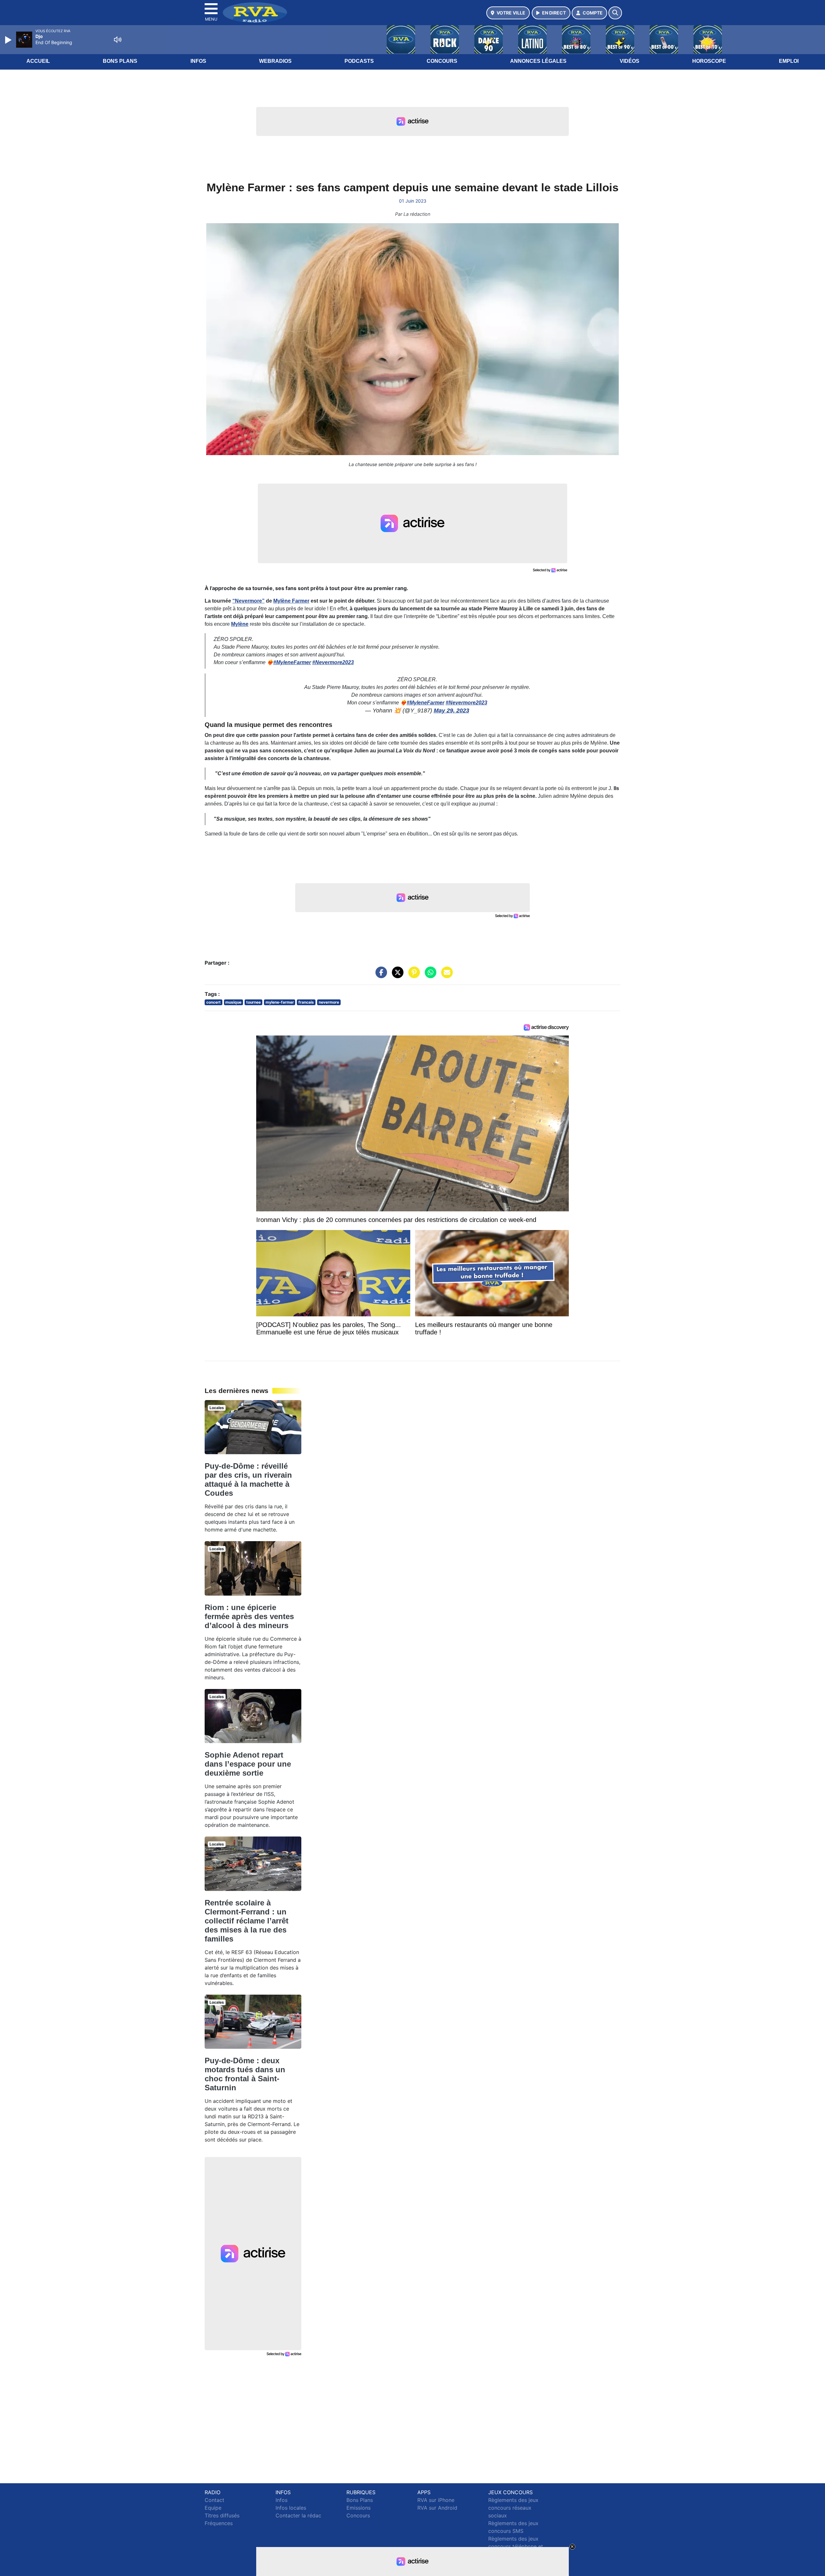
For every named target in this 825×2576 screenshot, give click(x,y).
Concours (442, 61)
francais (306, 1002)
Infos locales (291, 2508)
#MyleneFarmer (292, 662)
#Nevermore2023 (333, 662)
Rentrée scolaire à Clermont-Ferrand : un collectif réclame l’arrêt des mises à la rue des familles (247, 1921)
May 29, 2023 (451, 711)
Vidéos (630, 61)
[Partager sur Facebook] (380, 976)
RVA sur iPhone (436, 2500)
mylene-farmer (280, 1002)
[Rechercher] (615, 13)
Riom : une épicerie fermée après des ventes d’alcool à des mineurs (249, 1616)
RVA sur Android (437, 2508)
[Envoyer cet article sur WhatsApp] (429, 976)
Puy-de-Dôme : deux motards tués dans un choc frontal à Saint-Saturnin (245, 2074)
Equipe (213, 2508)
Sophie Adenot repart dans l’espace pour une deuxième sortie (248, 1764)
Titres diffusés (222, 2515)
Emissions (359, 2508)
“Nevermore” (248, 601)
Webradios (275, 61)
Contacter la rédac (298, 2515)
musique (233, 1002)
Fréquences (219, 2523)
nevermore (329, 1002)
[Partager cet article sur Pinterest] (412, 976)
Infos (198, 61)
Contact (214, 2500)
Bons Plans (120, 61)
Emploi (789, 61)
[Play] (9, 40)
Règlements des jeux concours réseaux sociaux (513, 2508)
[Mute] (118, 40)
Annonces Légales (538, 61)
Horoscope (709, 61)
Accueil (38, 61)
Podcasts (359, 61)
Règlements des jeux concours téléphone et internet (516, 2546)
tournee (253, 1002)
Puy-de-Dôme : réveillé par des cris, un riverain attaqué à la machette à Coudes (248, 1479)
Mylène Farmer (291, 601)
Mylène (240, 624)
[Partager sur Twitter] (396, 976)
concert (214, 1002)
